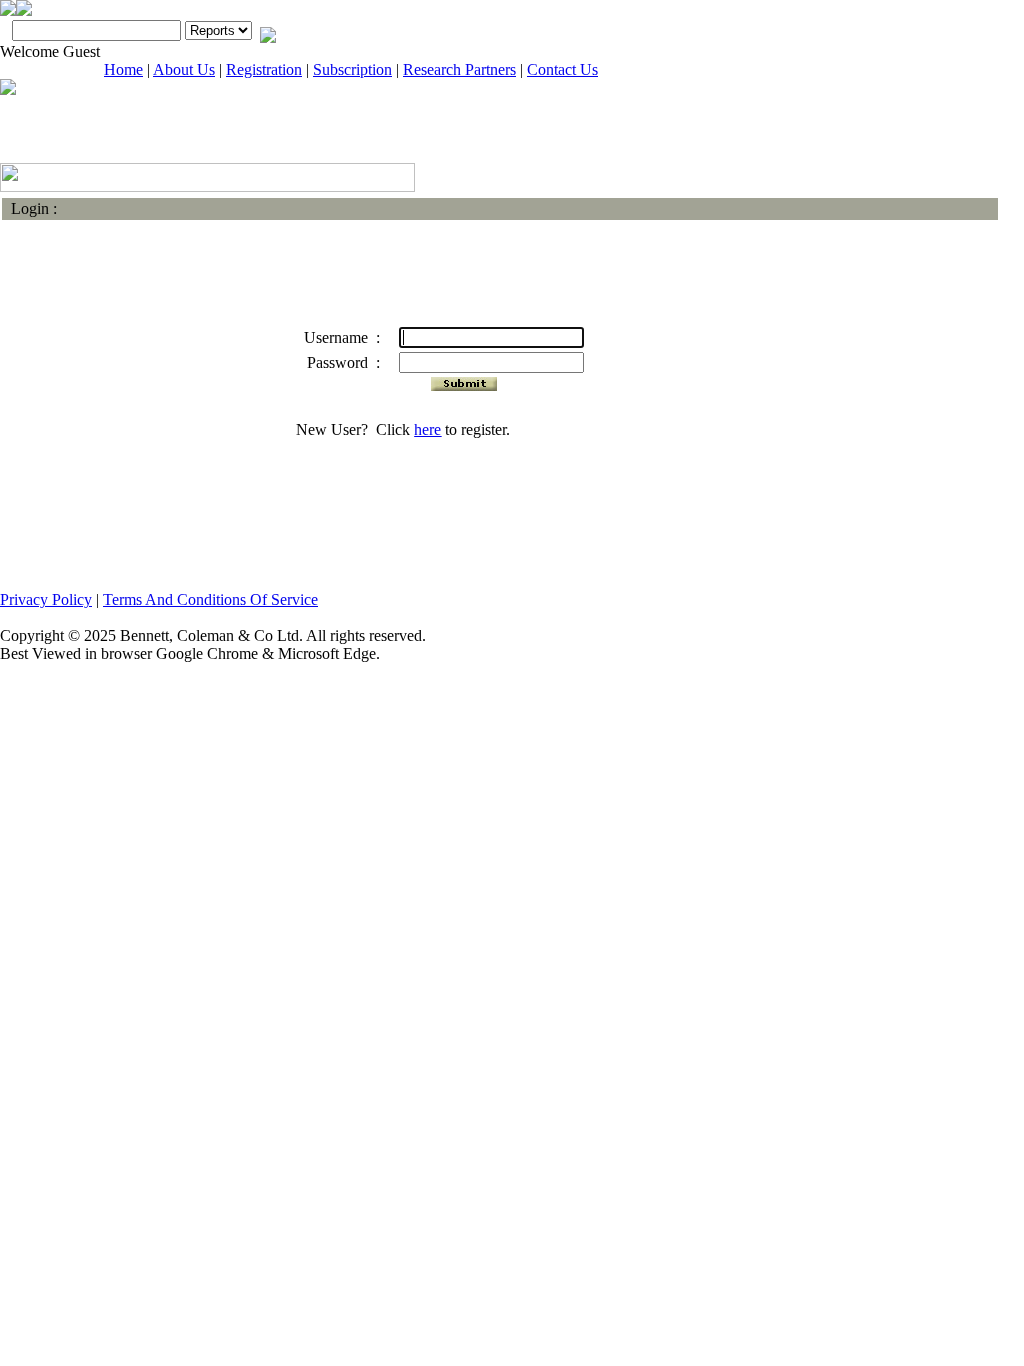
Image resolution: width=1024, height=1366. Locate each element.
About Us (184, 69)
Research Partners (459, 69)
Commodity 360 (913, 142)
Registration (264, 69)
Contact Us (562, 69)
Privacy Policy (46, 599)
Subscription (352, 69)
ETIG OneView (415, 140)
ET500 (747, 140)
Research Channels (83, 140)
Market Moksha (249, 140)
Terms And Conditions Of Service (210, 599)
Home (123, 69)
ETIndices (581, 140)
